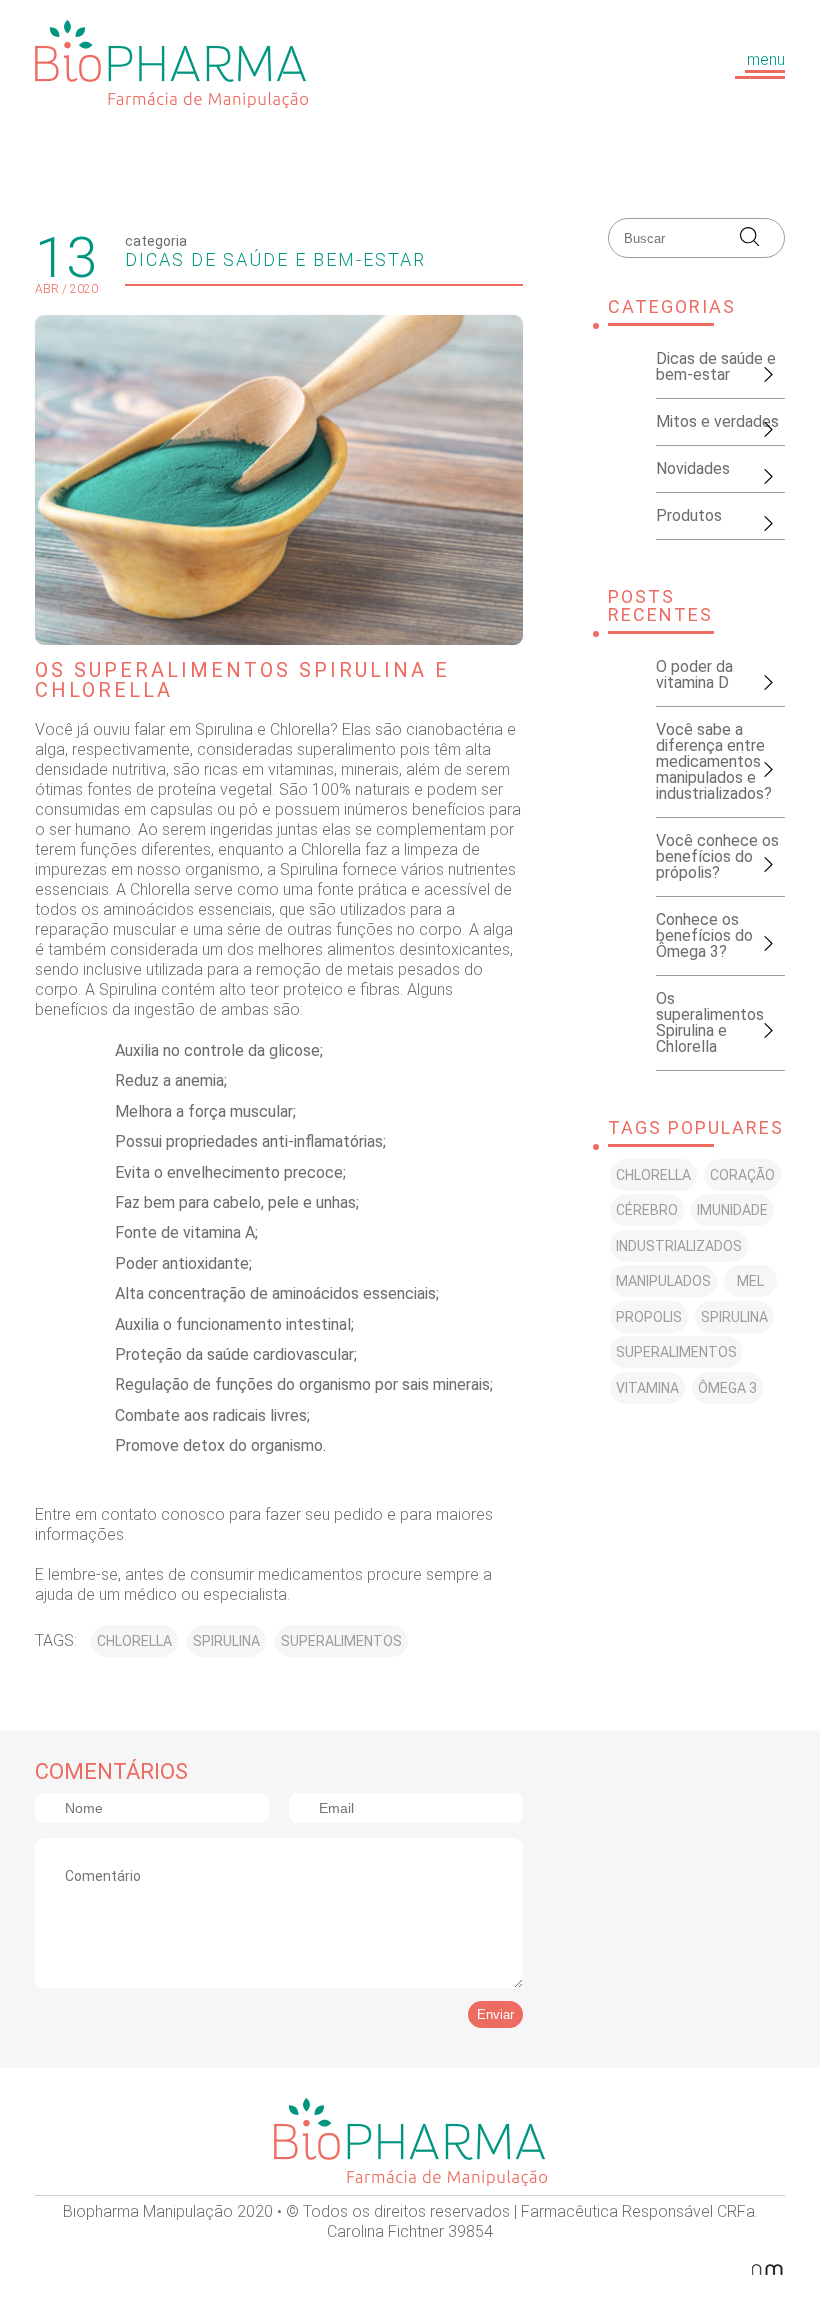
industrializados (679, 1246)
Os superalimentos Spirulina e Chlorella (710, 1022)
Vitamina (647, 1388)
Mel (750, 1281)
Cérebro (647, 1210)
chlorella (134, 1641)
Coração (742, 1175)
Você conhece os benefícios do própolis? (717, 856)
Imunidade (732, 1210)
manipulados (663, 1281)
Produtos (689, 515)
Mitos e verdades (717, 421)
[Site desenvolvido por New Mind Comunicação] (775, 2268)
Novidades (693, 468)
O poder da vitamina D (694, 674)
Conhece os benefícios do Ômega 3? (704, 935)
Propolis (649, 1317)
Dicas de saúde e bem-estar (275, 259)
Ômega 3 (727, 1388)
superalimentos (341, 1641)
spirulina (226, 1641)
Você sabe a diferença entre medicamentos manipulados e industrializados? (714, 761)
